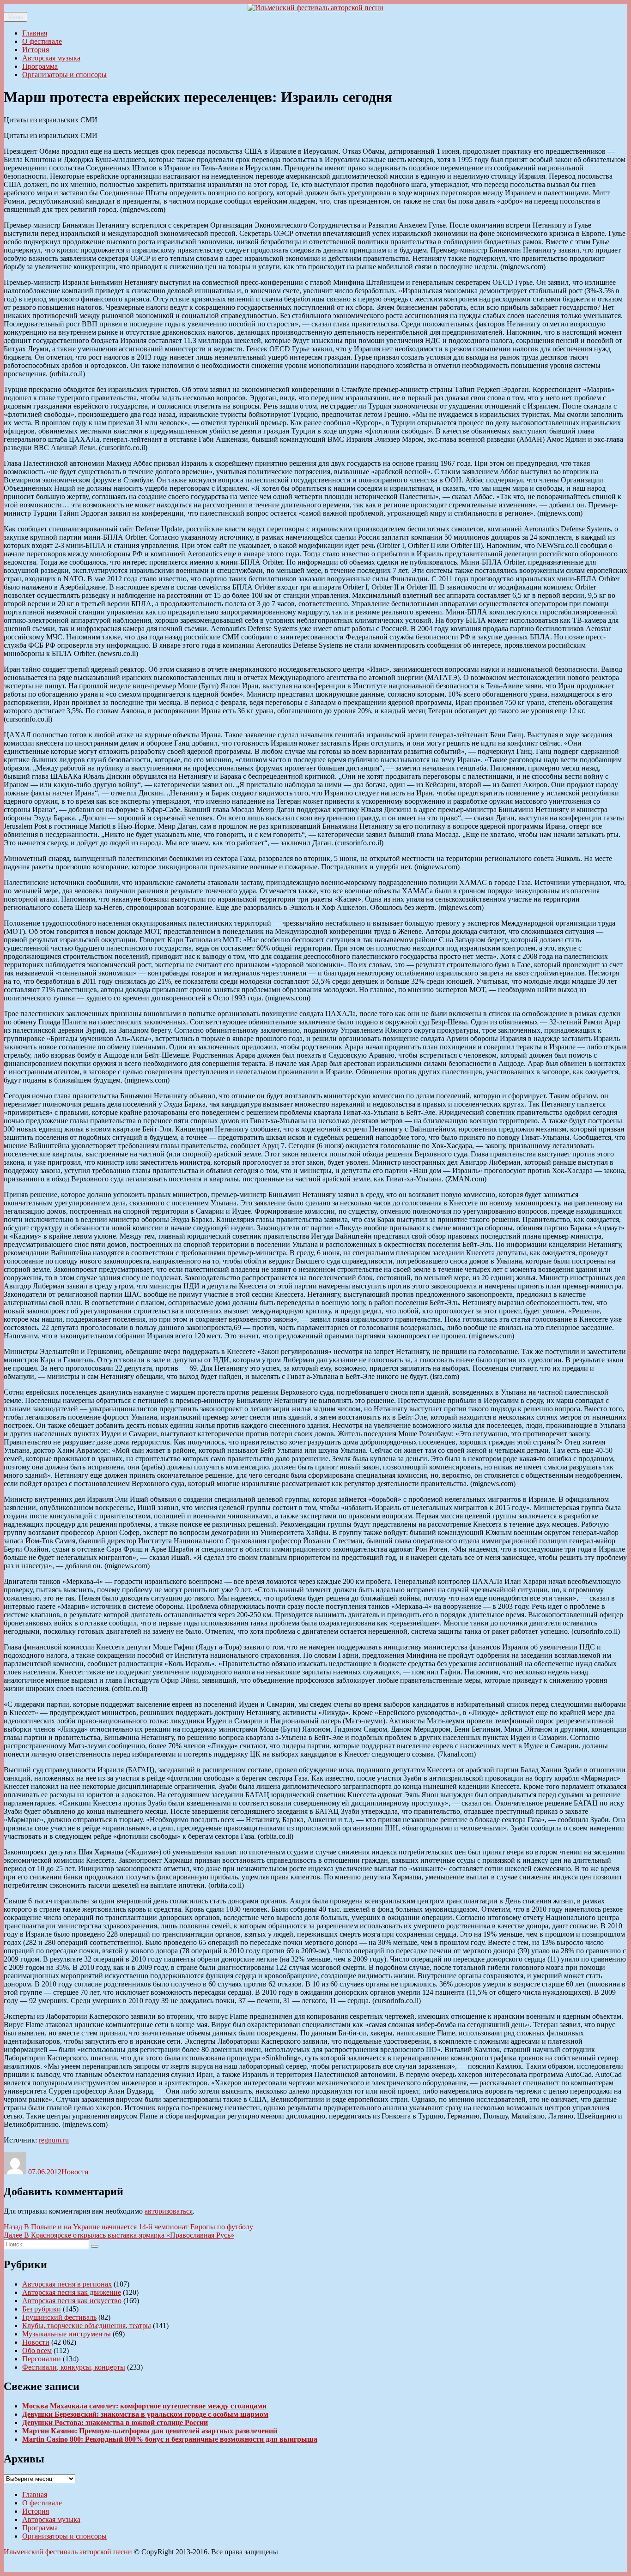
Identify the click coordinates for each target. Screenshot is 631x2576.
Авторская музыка (51, 58)
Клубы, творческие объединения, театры (87, 2326)
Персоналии (42, 2359)
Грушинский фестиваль (59, 2317)
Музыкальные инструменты (67, 2334)
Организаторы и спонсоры (64, 75)
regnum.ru (54, 2140)
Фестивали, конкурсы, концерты (74, 2367)
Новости (75, 2172)
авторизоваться (169, 2211)
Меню (15, 17)
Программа (40, 66)
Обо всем (37, 2350)
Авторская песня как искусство (72, 2301)
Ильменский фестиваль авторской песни (68, 2552)
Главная (35, 33)
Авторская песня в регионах (67, 2284)
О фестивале (42, 41)
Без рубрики (42, 2309)
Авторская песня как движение (72, 2292)
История (36, 50)
